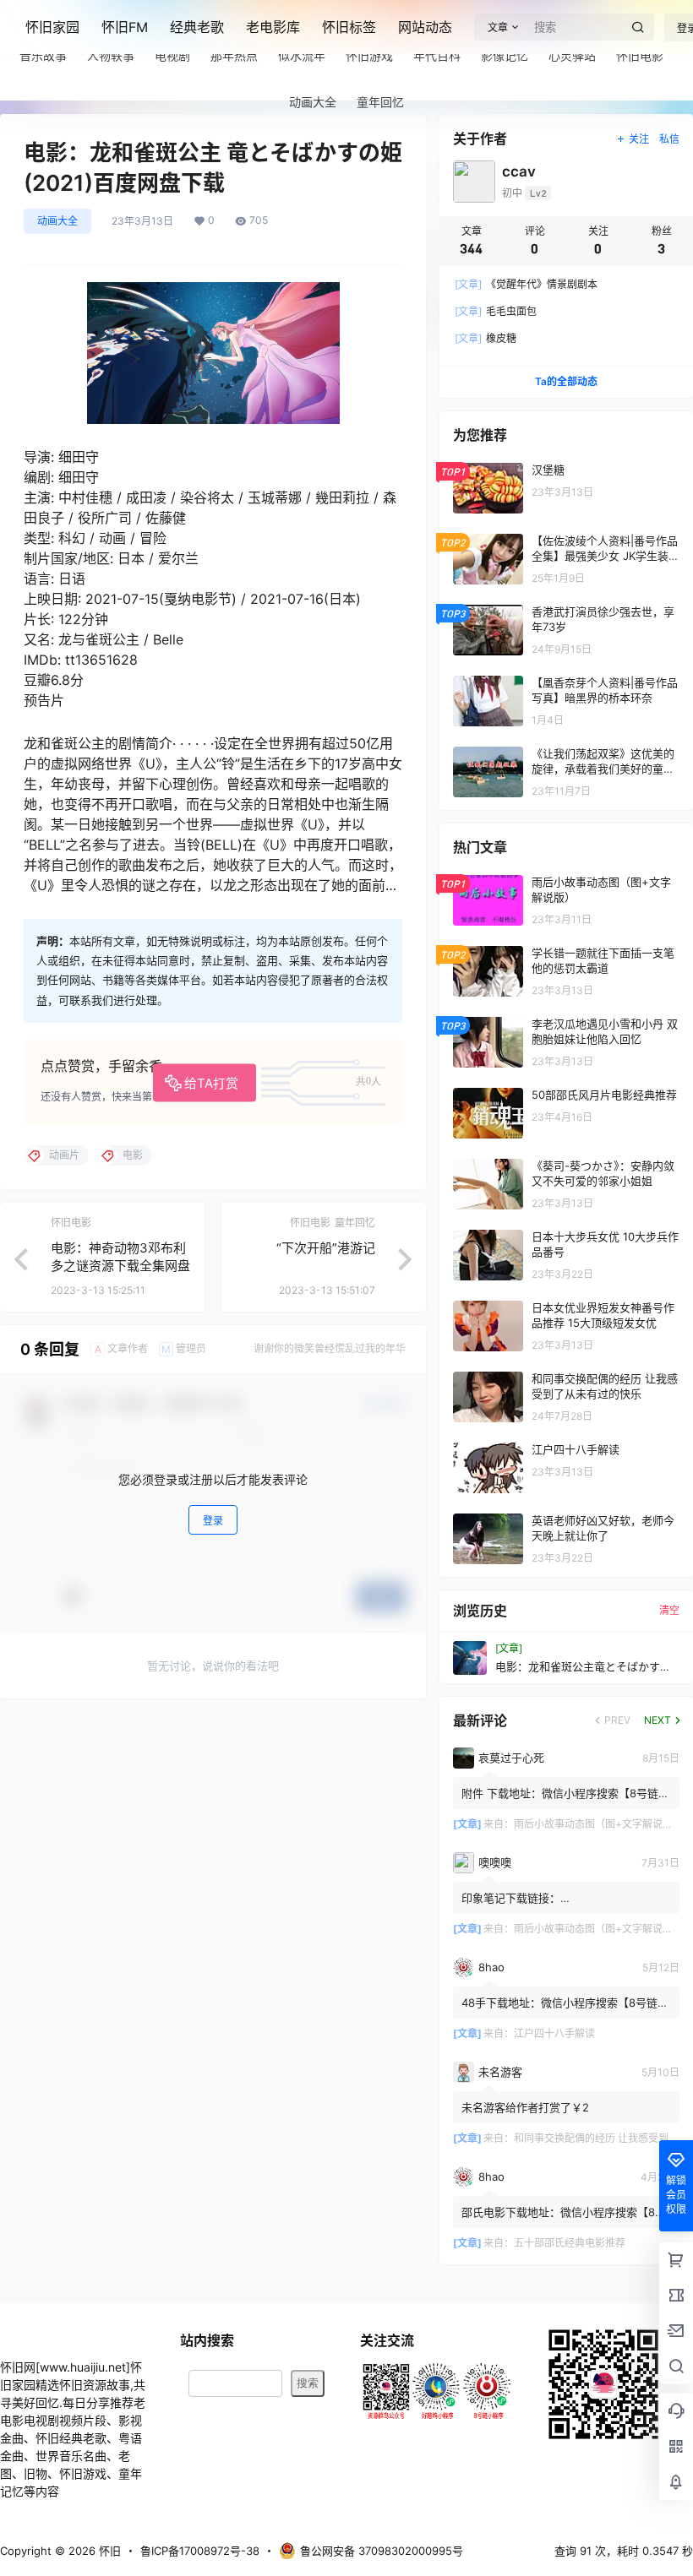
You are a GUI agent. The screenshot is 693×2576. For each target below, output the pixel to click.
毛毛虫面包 (496, 311)
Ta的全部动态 (566, 381)
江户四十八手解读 (554, 2033)
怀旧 (108, 2551)
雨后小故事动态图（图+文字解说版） (598, 1824)
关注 (639, 139)
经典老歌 (197, 27)
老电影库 (273, 27)
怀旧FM (125, 27)
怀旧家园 (52, 27)
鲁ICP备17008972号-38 (200, 2551)
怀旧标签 (349, 27)
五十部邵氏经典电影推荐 (570, 2243)
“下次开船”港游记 (326, 1248)
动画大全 (57, 221)
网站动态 (425, 27)
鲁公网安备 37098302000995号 (382, 2551)
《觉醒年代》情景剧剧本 (526, 284)
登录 (213, 1521)
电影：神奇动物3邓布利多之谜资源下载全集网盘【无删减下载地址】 (120, 1266)
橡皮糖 (486, 338)
